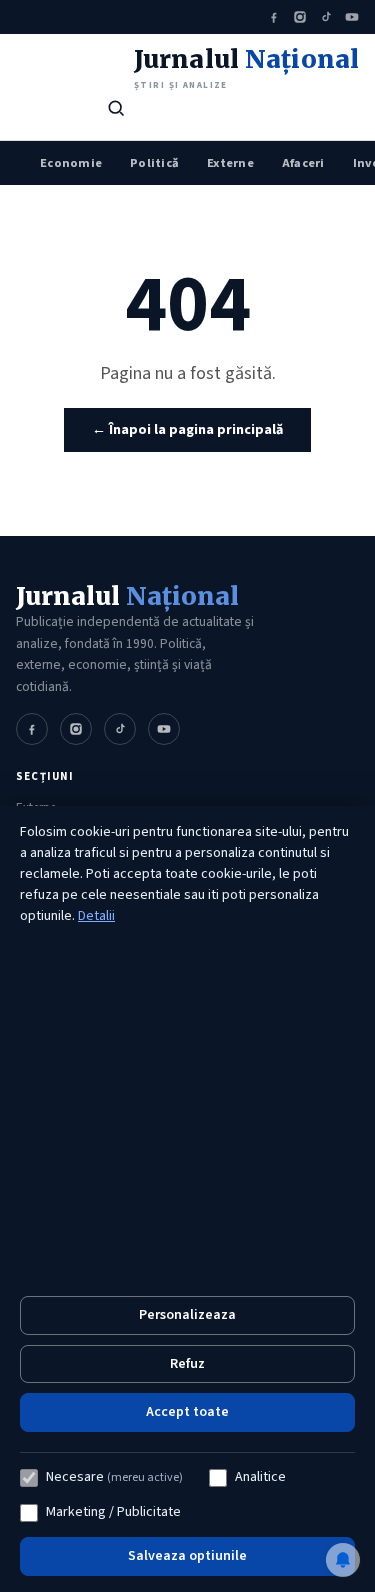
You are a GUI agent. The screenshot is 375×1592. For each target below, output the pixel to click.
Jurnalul (127, 596)
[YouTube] (352, 17)
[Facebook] (274, 17)
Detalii (96, 916)
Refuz (187, 1364)
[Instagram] (300, 17)
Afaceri (303, 163)
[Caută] (116, 108)
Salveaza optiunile (187, 1556)
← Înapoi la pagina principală (187, 430)
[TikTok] (326, 17)
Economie (71, 163)
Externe (230, 163)
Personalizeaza (187, 1315)
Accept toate (187, 1412)
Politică (154, 163)
